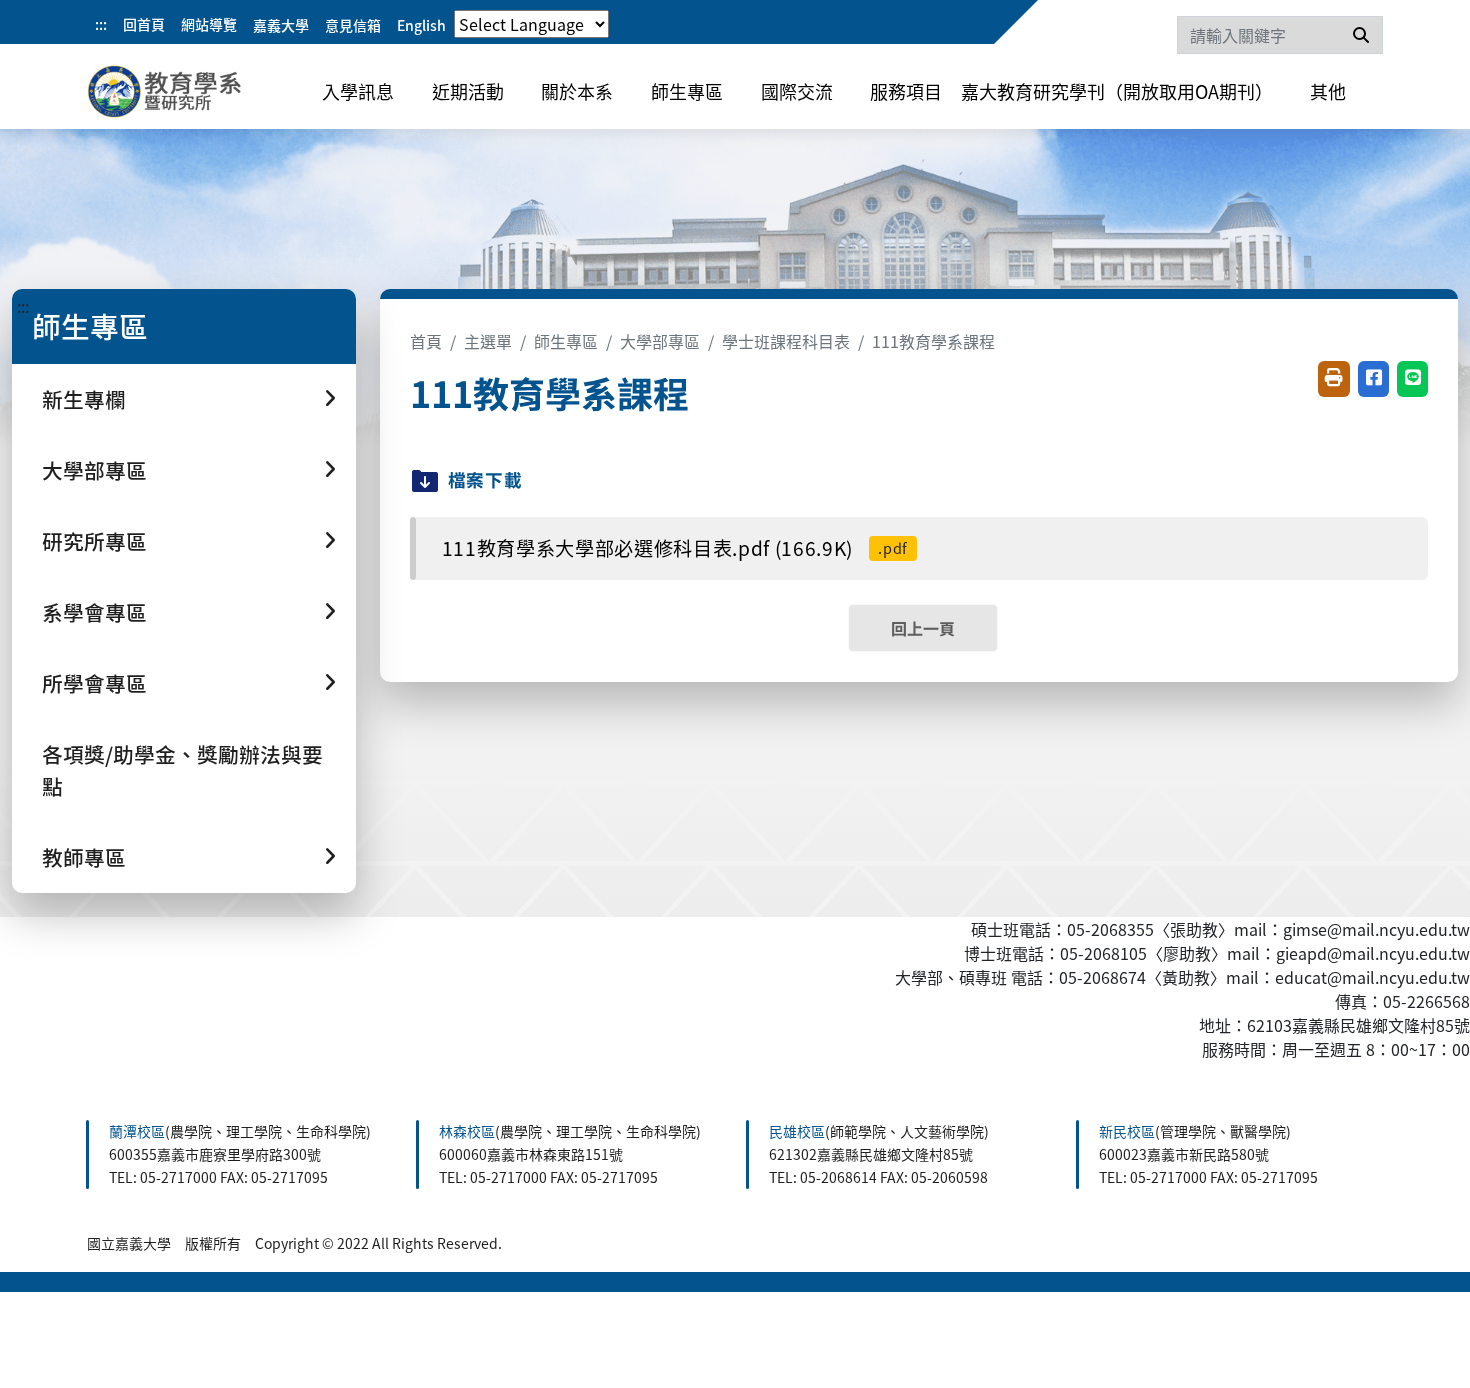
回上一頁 (923, 628)
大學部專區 (660, 341)
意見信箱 (353, 25)
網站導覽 (209, 24)
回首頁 (144, 24)
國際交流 (797, 91)
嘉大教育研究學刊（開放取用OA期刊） (1117, 91)
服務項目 (906, 91)
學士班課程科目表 (786, 341)
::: (101, 24)
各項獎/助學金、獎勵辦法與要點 (182, 769)
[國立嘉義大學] (195, 95)
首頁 (426, 341)
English (421, 25)
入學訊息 (358, 91)
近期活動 (468, 91)
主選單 (488, 341)
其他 (1328, 91)
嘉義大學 (281, 25)
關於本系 (577, 91)
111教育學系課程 (933, 341)
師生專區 (687, 91)
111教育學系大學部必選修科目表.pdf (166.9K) (675, 548)
